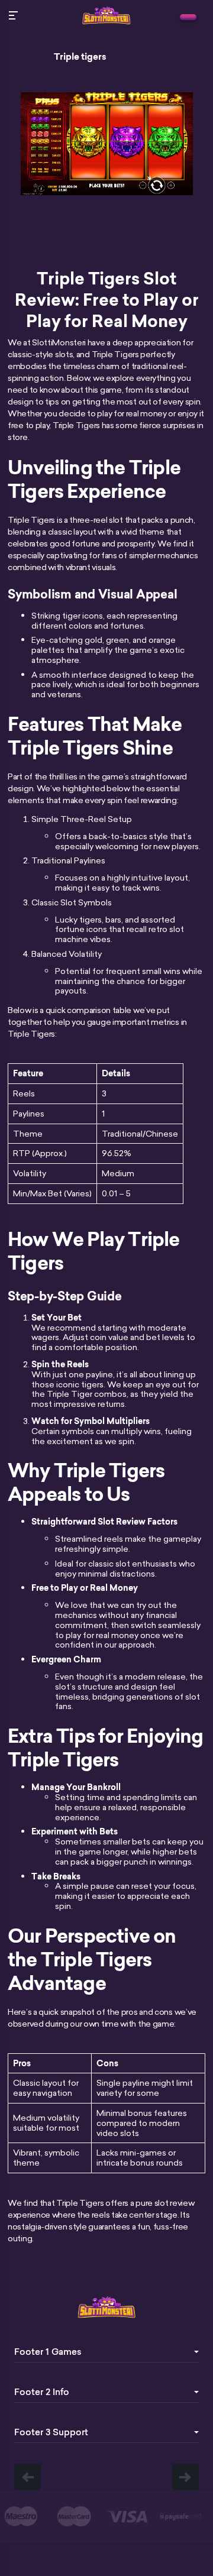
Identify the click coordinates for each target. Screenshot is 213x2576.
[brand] (188, 17)
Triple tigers (80, 57)
